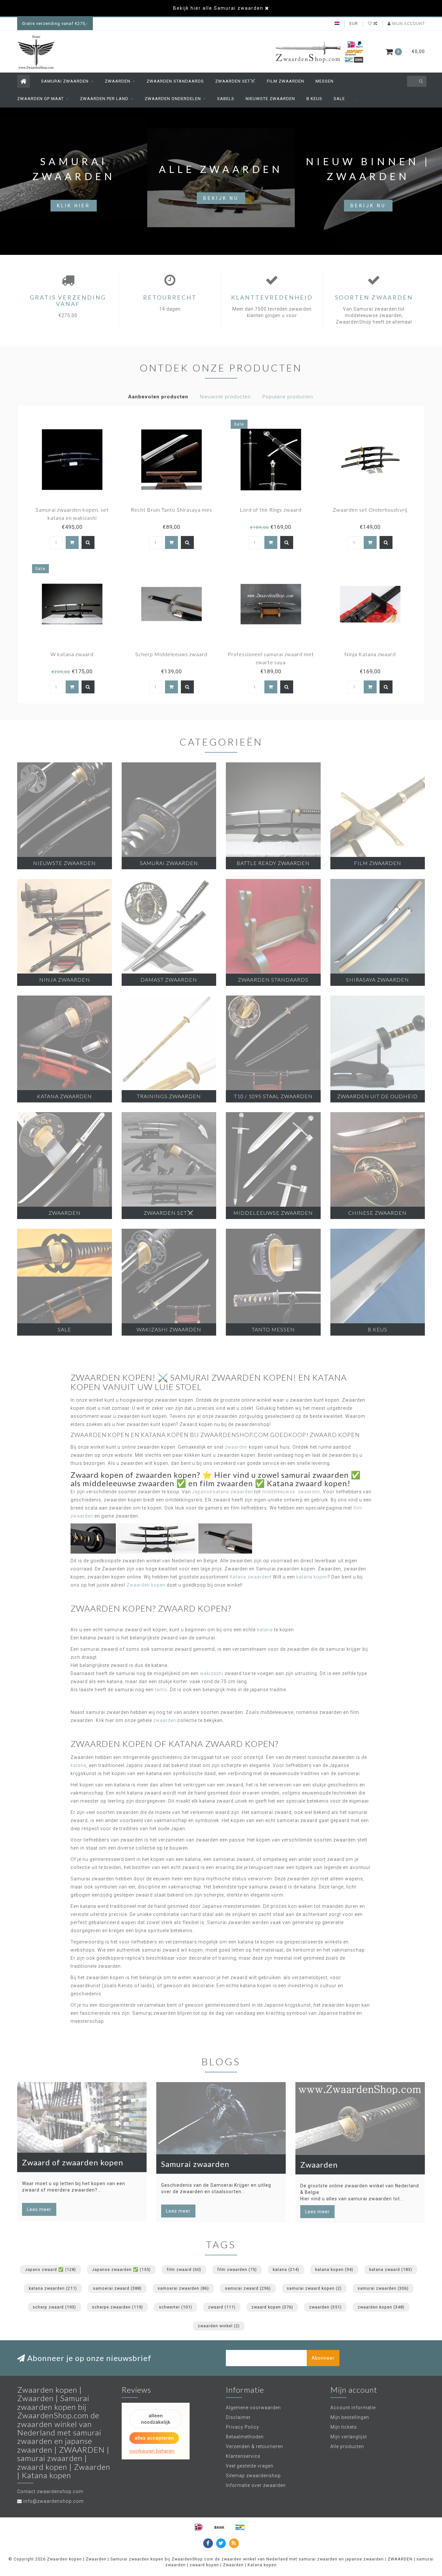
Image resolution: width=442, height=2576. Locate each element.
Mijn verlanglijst (349, 2437)
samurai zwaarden (383, 2288)
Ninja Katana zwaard (370, 654)
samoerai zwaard (117, 2288)
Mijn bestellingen (350, 2417)
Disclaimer (238, 2417)
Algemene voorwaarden (253, 2408)
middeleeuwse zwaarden (291, 1492)
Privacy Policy (243, 2427)
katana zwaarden (53, 2288)
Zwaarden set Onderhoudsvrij (370, 510)
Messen (325, 81)
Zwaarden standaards (175, 81)
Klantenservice (243, 2456)
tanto (161, 1690)
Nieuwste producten (225, 397)
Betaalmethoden (245, 2437)
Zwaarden (118, 81)
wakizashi (212, 1673)
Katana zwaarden (250, 1577)
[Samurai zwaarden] (157, 1538)
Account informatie (353, 2408)
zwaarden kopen (381, 2307)
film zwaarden (237, 2269)
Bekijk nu (221, 198)
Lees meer (39, 2209)
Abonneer (323, 2358)
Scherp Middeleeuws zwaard (171, 654)
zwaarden (236, 1447)
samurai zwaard (248, 2288)
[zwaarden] (93, 1538)
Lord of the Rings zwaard (271, 510)
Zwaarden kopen (146, 1585)
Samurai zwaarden (65, 81)
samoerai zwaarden (183, 2288)
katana (265, 1630)
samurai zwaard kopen (314, 2288)
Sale (339, 99)
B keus (314, 99)
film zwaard (184, 2269)
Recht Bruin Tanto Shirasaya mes (171, 510)
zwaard (222, 2307)
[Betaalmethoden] (199, 2527)
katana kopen (312, 1577)
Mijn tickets (344, 2427)
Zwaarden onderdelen (173, 99)
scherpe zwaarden (117, 2307)
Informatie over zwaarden (256, 2485)
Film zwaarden (286, 81)
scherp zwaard (54, 2307)
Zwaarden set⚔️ (235, 81)
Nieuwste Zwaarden (270, 99)
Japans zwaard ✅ (50, 2269)
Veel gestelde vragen (250, 2466)
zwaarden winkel (219, 2326)
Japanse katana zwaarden (223, 1492)
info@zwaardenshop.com (54, 2501)
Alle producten (347, 2446)
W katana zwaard (72, 654)
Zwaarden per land (104, 99)
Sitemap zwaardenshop (253, 2476)
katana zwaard (391, 2269)
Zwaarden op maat (40, 99)
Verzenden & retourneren (254, 2446)
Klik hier (74, 206)
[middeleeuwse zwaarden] (225, 1538)
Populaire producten (288, 397)
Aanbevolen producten (158, 397)
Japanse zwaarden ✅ (121, 2269)
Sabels (226, 99)
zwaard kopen (272, 2307)
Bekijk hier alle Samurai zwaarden (218, 8)
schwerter (176, 2307)
